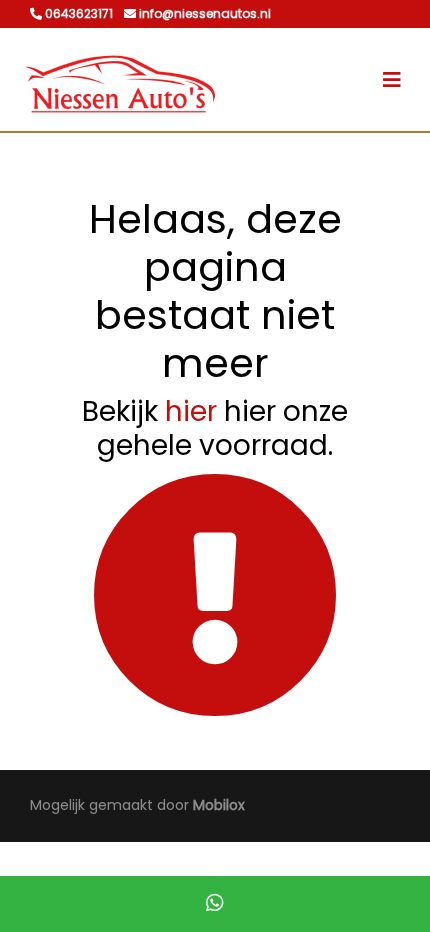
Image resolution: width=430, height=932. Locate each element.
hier (191, 411)
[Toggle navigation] (392, 80)
